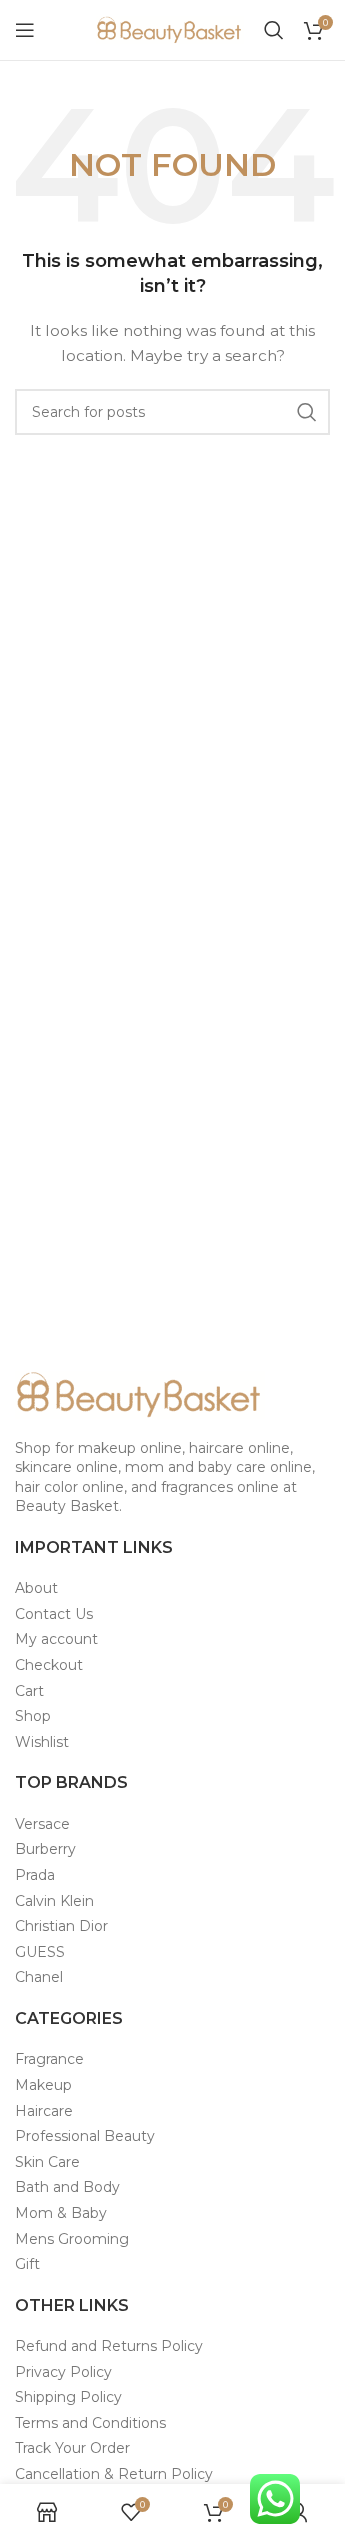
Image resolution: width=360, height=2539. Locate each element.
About (36, 1588)
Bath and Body (67, 2187)
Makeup (43, 2085)
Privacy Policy (63, 2372)
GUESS (40, 1952)
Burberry (45, 1849)
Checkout (49, 1665)
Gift (27, 2264)
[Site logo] (170, 29)
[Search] (274, 30)
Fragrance (49, 2059)
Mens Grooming (72, 2239)
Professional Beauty (85, 2136)
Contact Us (54, 1614)
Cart (29, 1691)
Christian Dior (61, 1926)
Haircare (44, 2111)
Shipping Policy (68, 2397)
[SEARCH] (307, 412)
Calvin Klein (54, 1901)
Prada (35, 1875)
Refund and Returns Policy (109, 2346)
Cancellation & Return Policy (114, 2474)
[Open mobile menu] (25, 30)
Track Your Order (72, 2448)
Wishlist (42, 1742)
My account (56, 1639)
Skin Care (47, 2162)
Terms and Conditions (90, 2423)
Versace (42, 1824)
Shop (33, 1716)
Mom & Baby (61, 2213)
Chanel (39, 1977)
